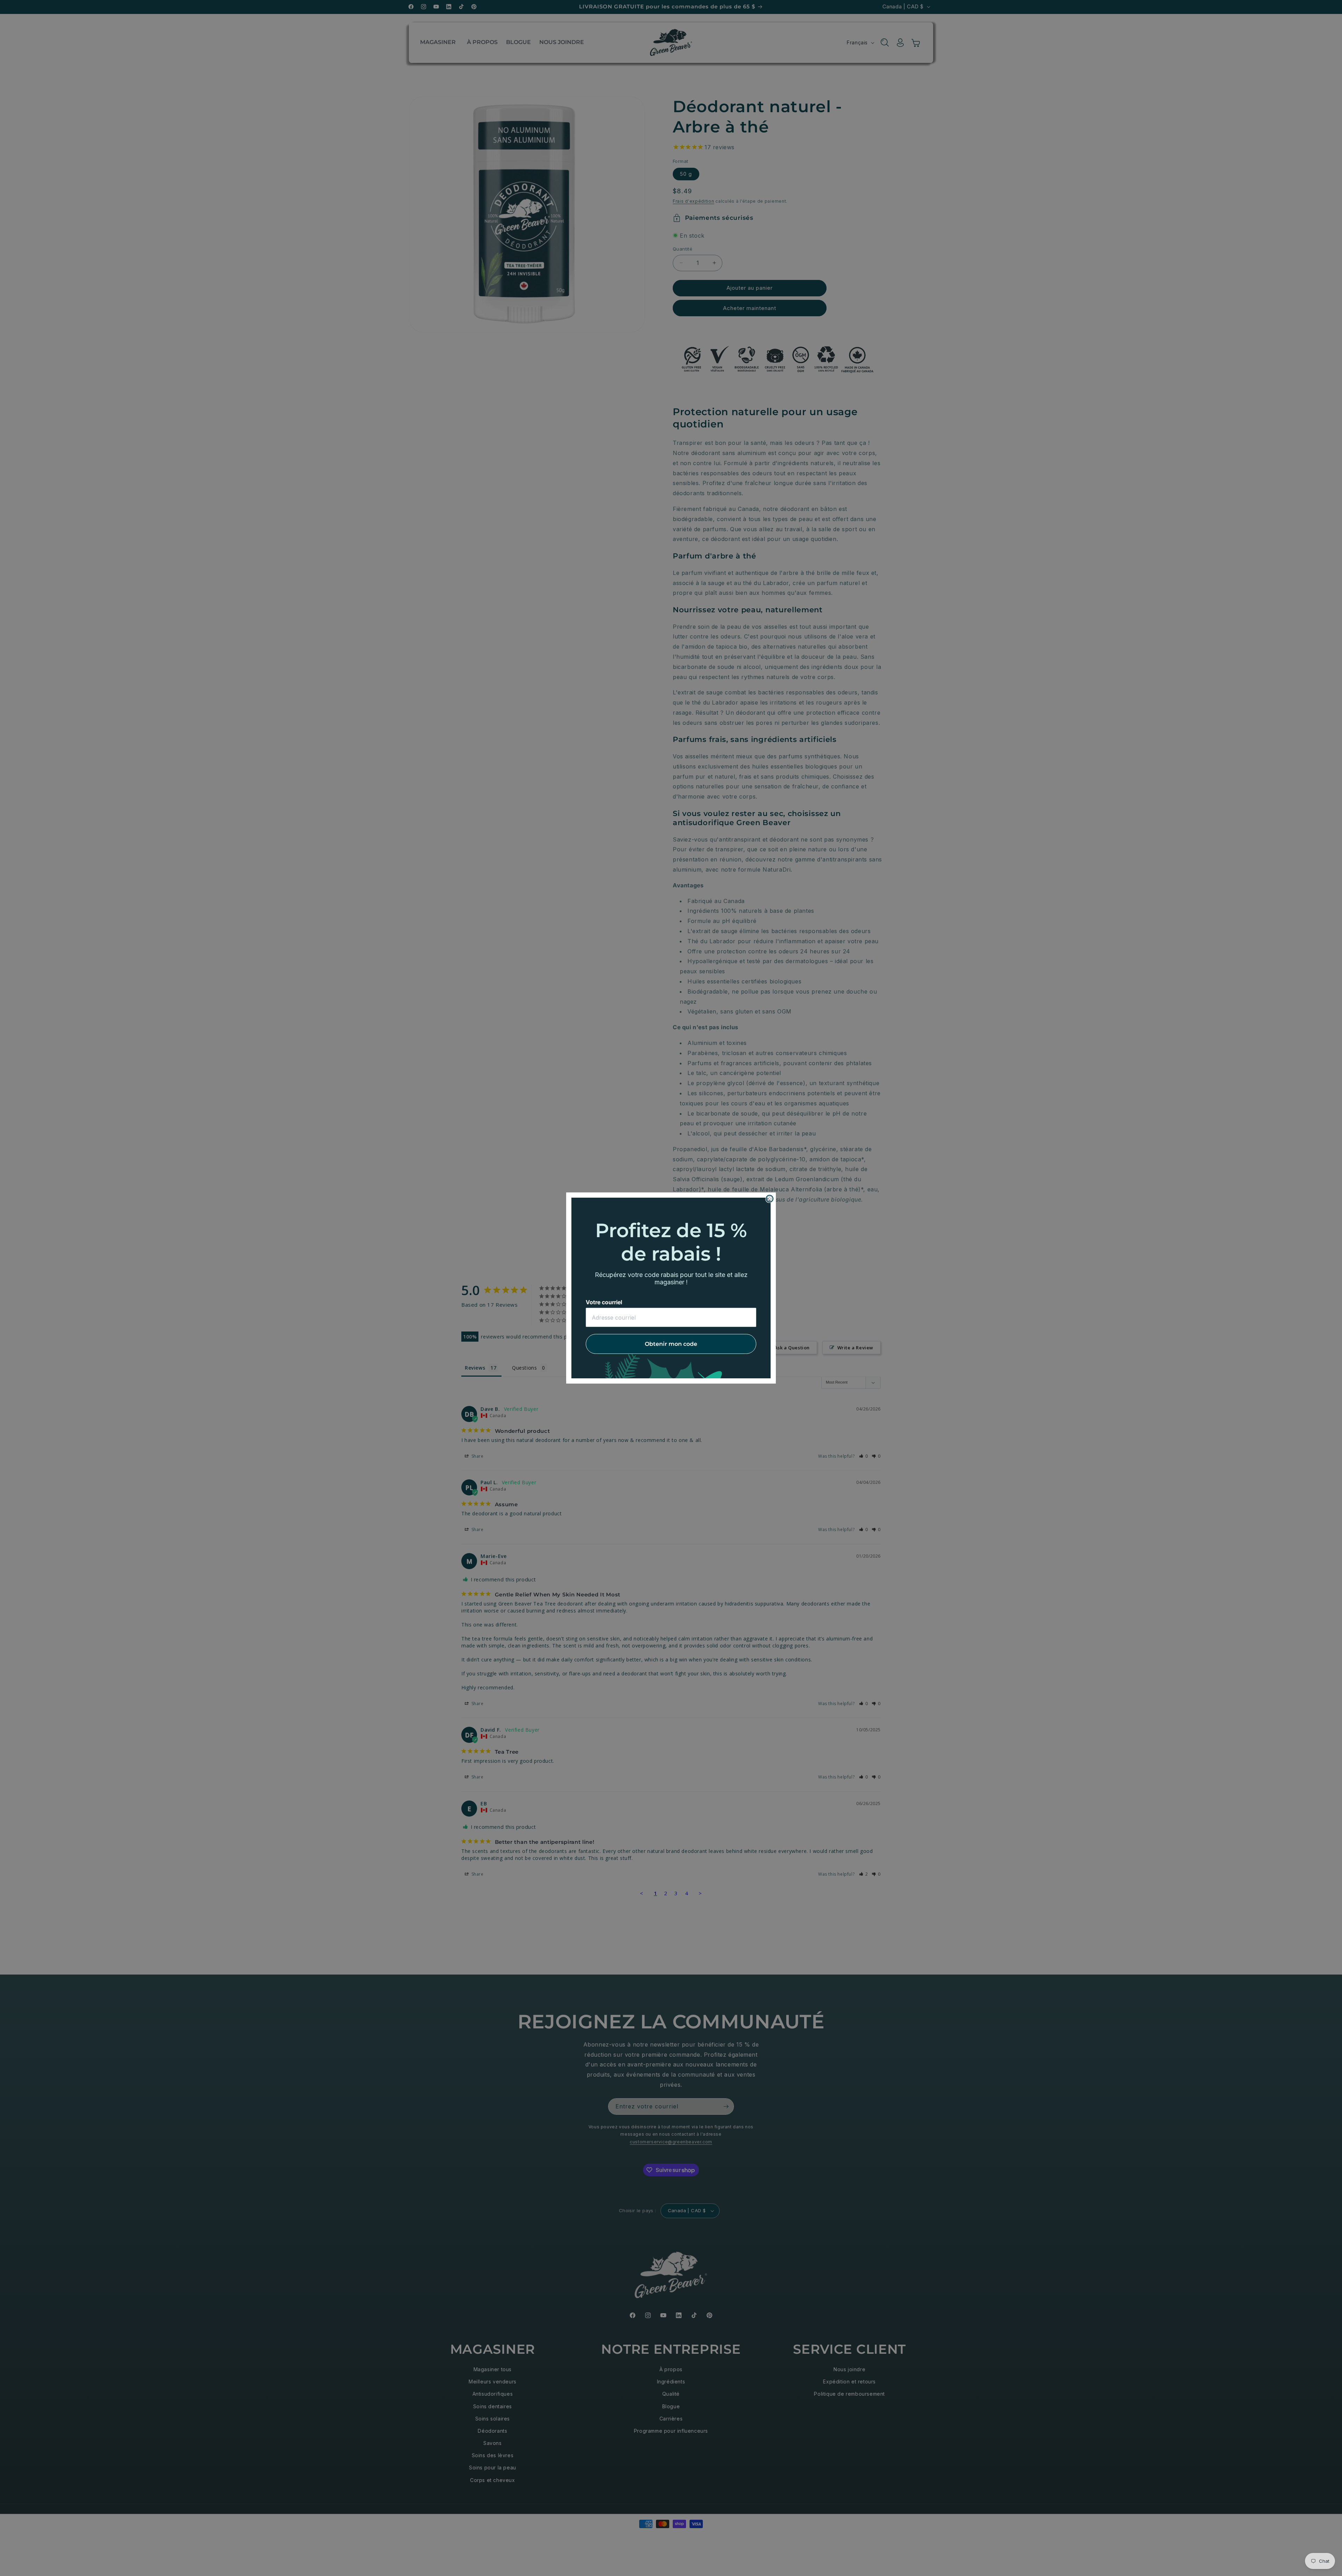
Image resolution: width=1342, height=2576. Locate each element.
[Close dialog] (770, 1199)
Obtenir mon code (671, 1344)
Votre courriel (604, 1302)
